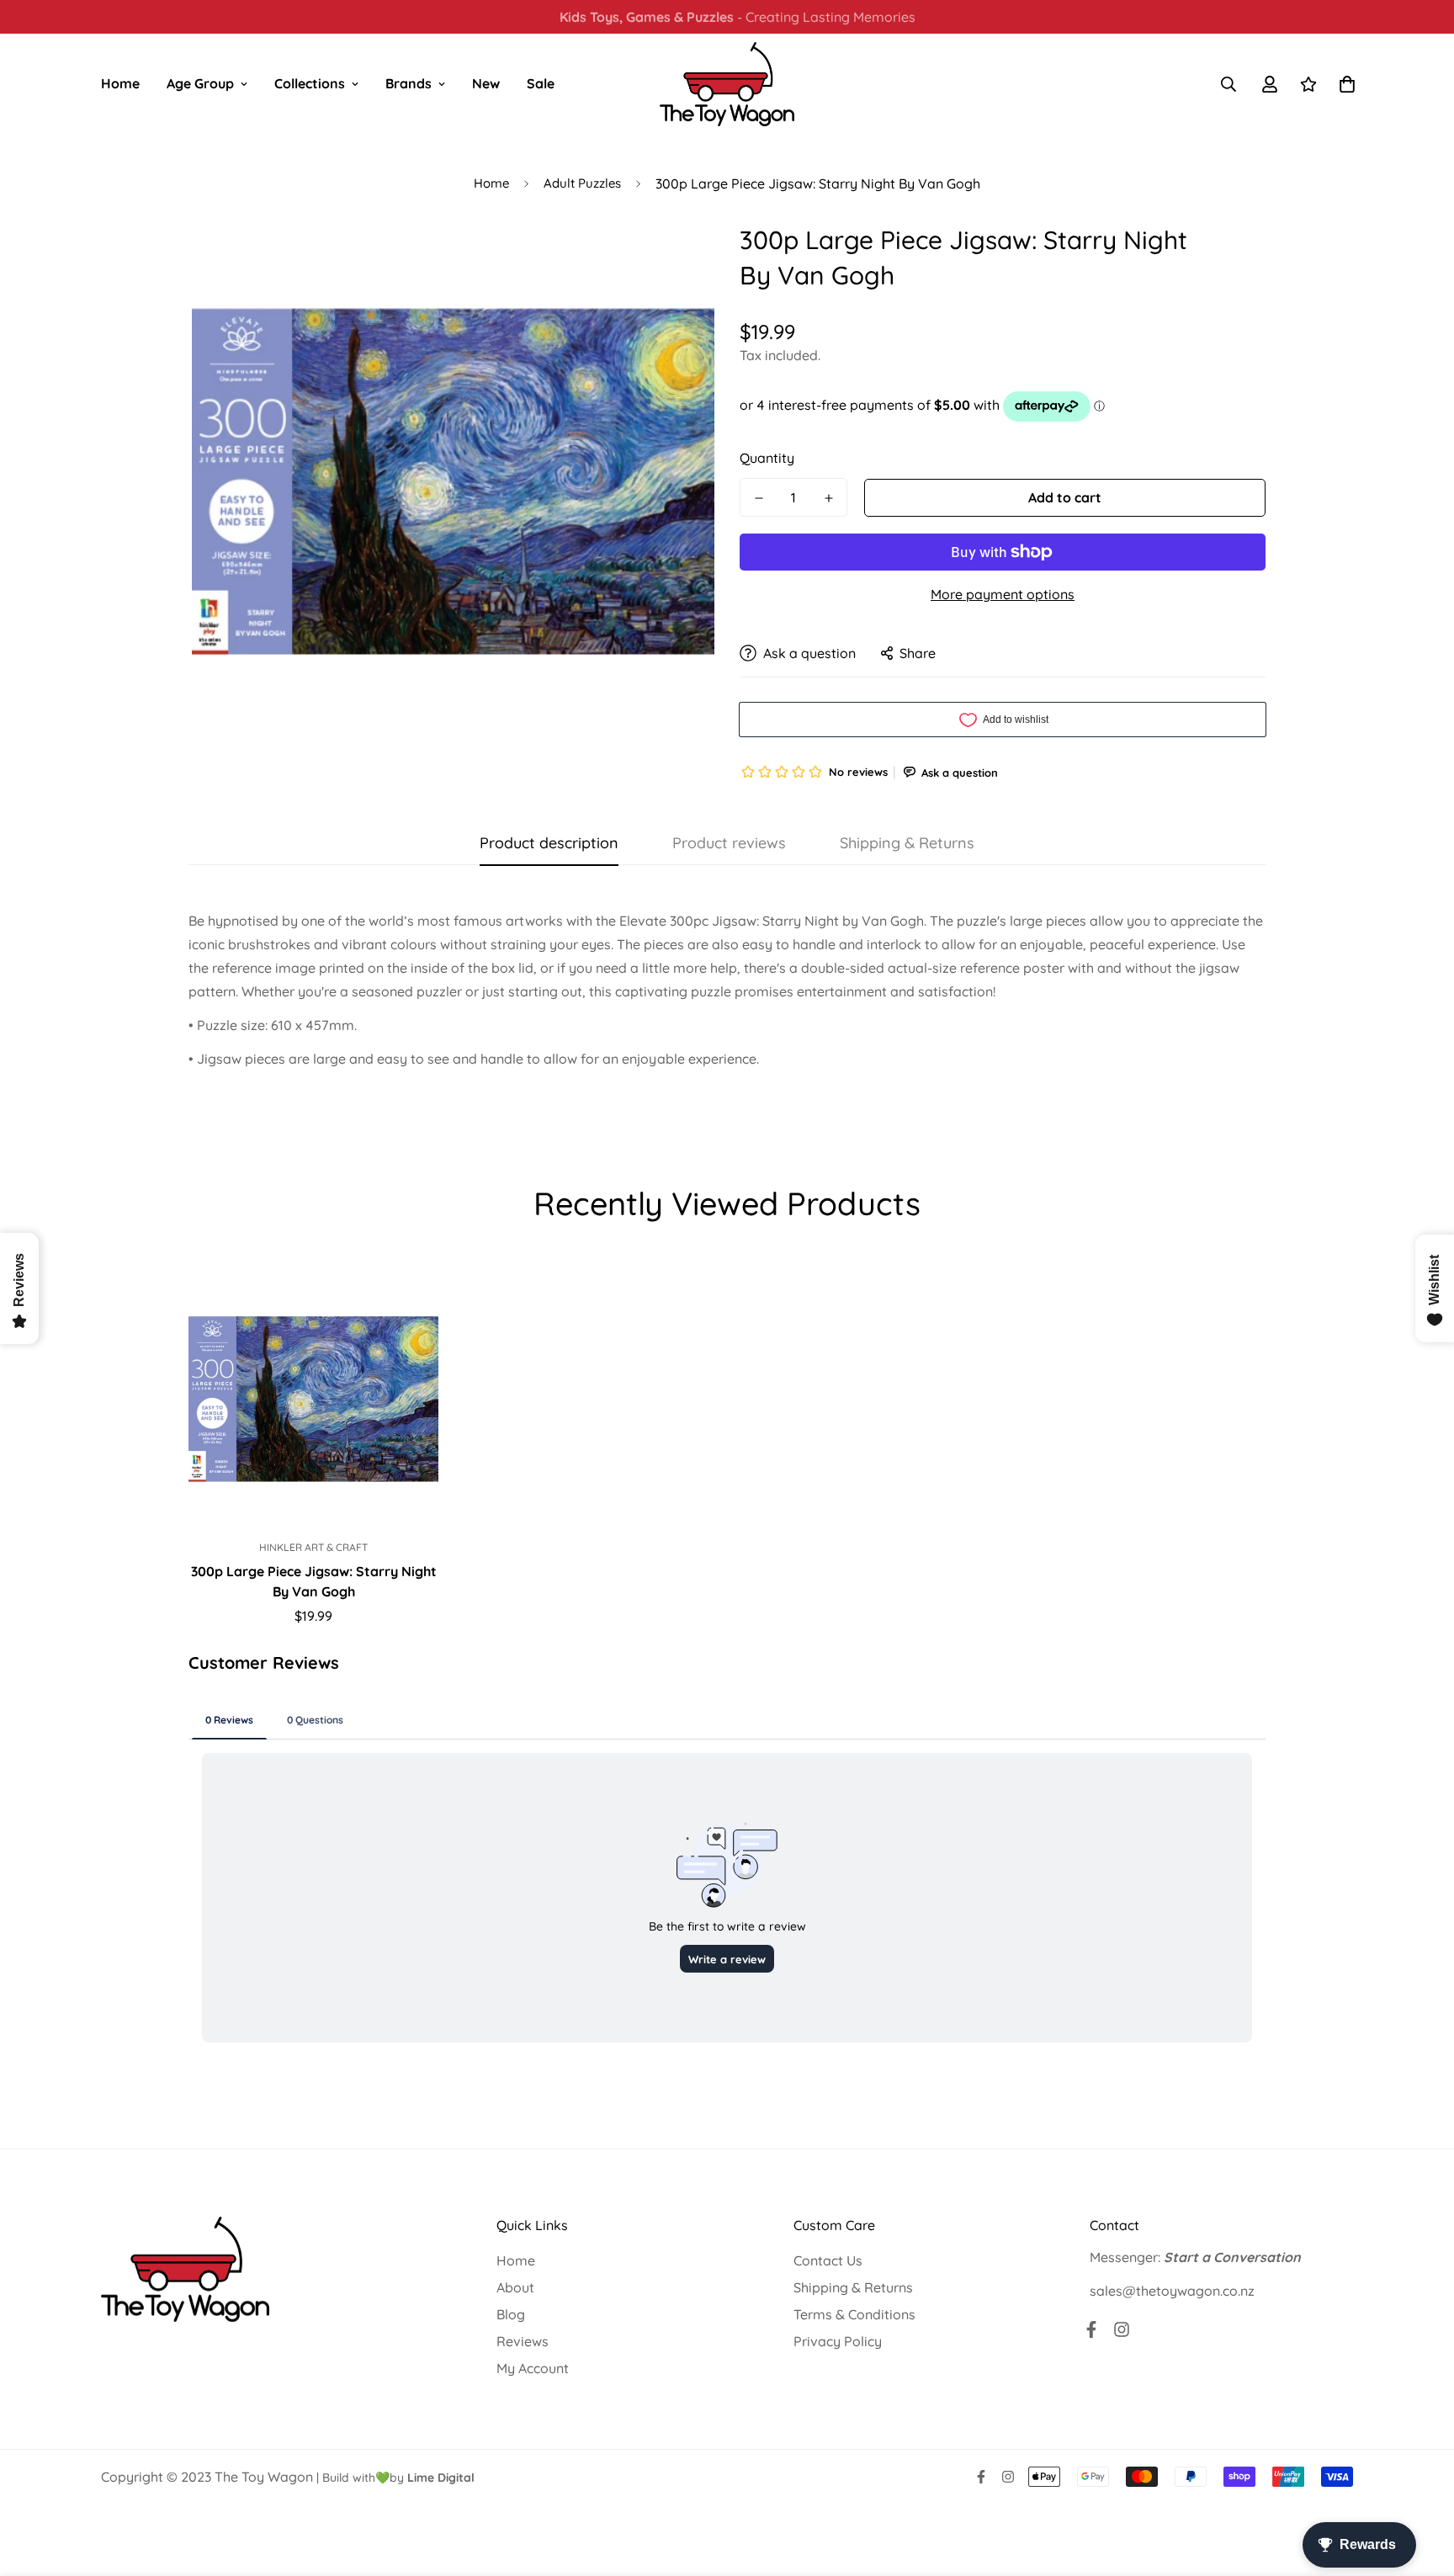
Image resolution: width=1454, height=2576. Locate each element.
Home (120, 83)
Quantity (767, 458)
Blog (511, 2314)
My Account (533, 2368)
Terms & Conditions (854, 2314)
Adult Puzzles (582, 183)
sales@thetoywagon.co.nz (1172, 2291)
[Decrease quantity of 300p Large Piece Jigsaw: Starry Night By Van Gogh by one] (759, 498)
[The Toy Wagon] (727, 84)
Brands (409, 83)
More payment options (1003, 594)
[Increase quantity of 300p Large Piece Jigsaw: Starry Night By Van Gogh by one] (828, 498)
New (486, 83)
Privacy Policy (838, 2341)
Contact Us (828, 2260)
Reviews (523, 2341)
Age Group (200, 83)
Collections (310, 83)
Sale (541, 83)
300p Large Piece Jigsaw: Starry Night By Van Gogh (314, 1581)
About (515, 2287)
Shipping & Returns (853, 2287)
